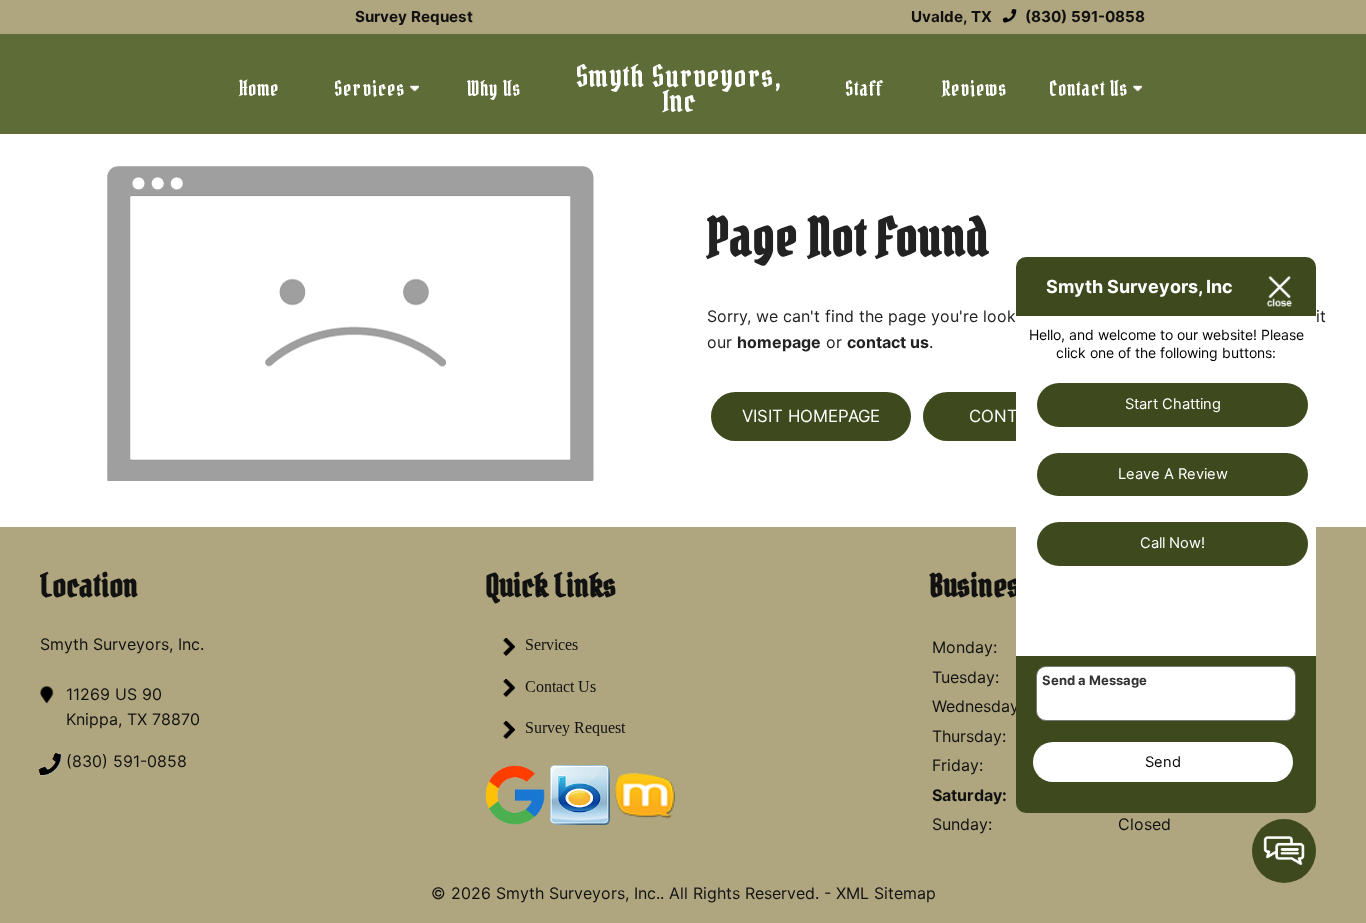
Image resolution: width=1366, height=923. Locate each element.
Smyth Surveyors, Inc (679, 89)
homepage (779, 342)
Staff (864, 89)
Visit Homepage (811, 416)
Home (259, 89)
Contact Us (1091, 89)
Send (1163, 762)
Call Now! (1172, 543)
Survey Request (414, 16)
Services (372, 89)
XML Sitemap (886, 893)
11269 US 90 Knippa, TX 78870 (133, 707)
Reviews (974, 89)
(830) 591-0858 (1083, 16)
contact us (888, 342)
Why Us (494, 89)
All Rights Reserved (742, 893)
